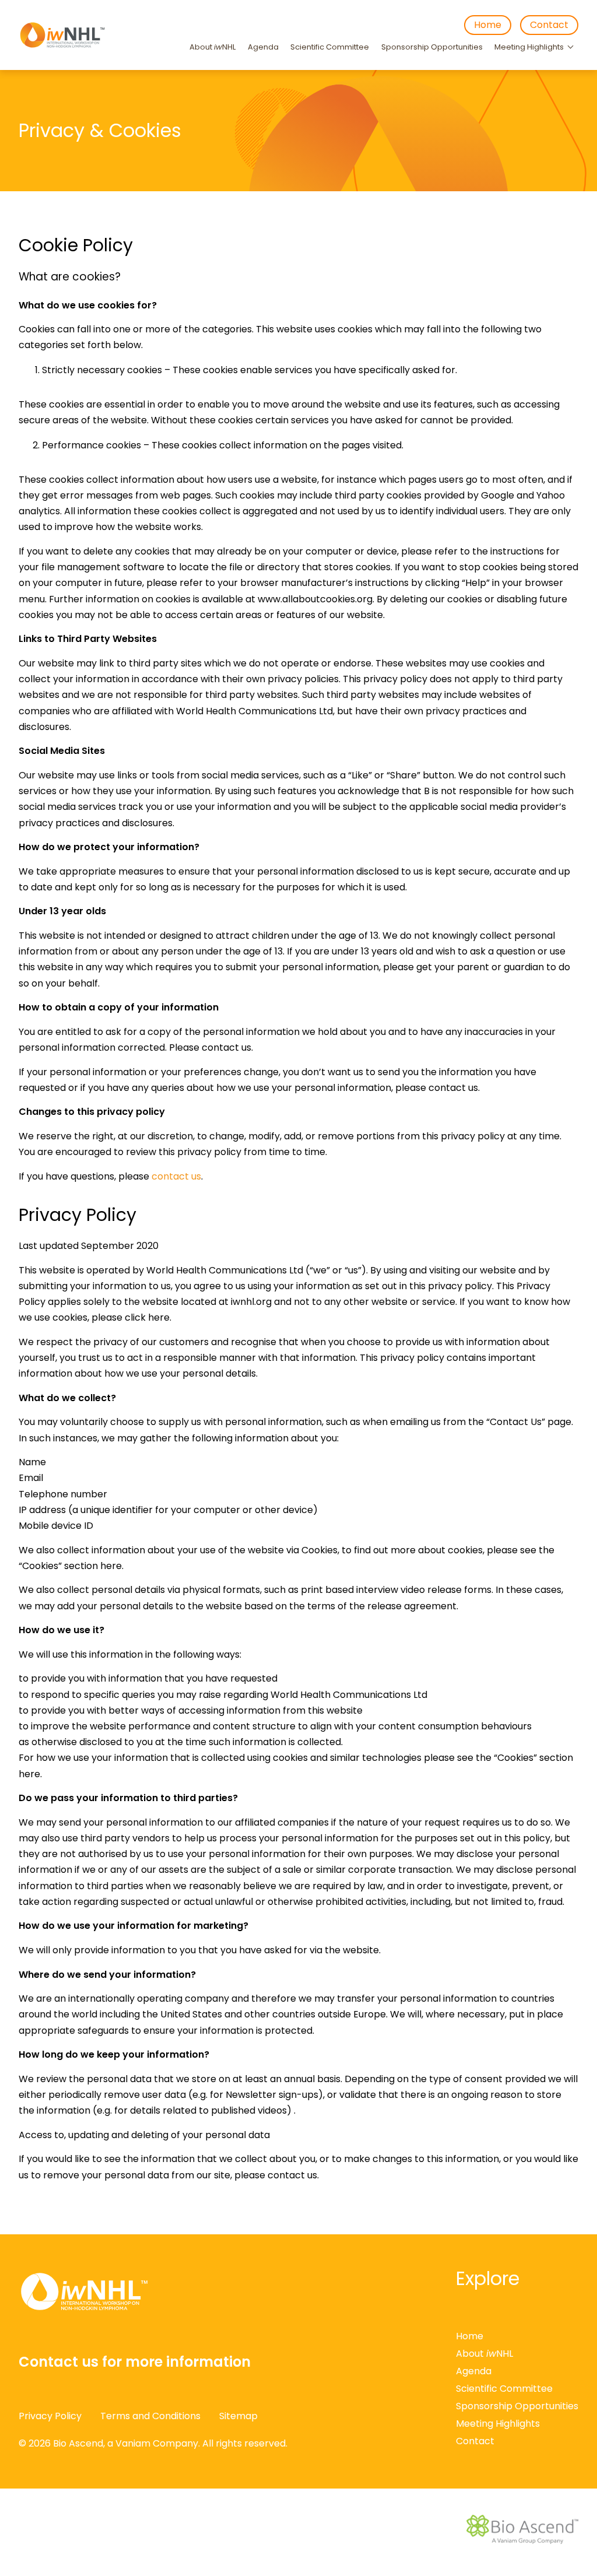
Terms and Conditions (150, 2416)
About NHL (213, 47)
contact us (176, 1176)
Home (488, 25)
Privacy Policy (50, 2416)
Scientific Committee (330, 47)
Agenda (263, 47)
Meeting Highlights (529, 47)
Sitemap (238, 2416)
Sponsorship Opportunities (432, 47)
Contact (549, 25)
